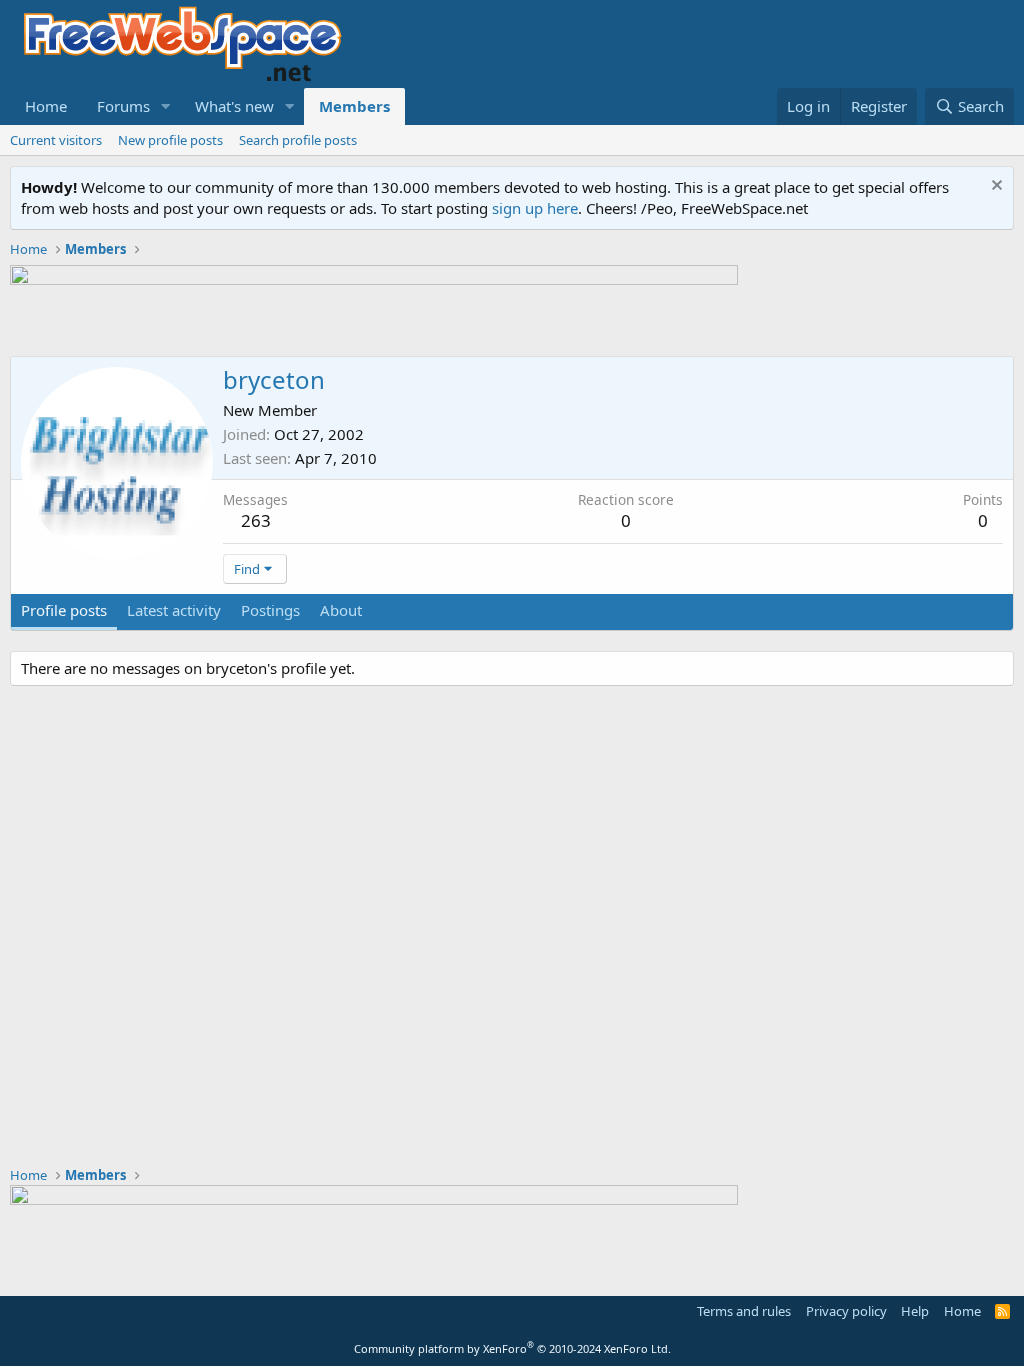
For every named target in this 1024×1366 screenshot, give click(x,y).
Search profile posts (298, 140)
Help (915, 1311)
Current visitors (56, 140)
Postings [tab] (270, 610)
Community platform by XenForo (512, 1348)
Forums (123, 106)
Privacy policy (846, 1311)
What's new (234, 106)
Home (46, 106)
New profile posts (170, 140)
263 (256, 520)
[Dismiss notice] (994, 187)
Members (354, 106)
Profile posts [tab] (64, 610)
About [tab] (341, 610)
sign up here (535, 208)
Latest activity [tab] (174, 610)
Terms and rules (744, 1311)
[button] (166, 106)
